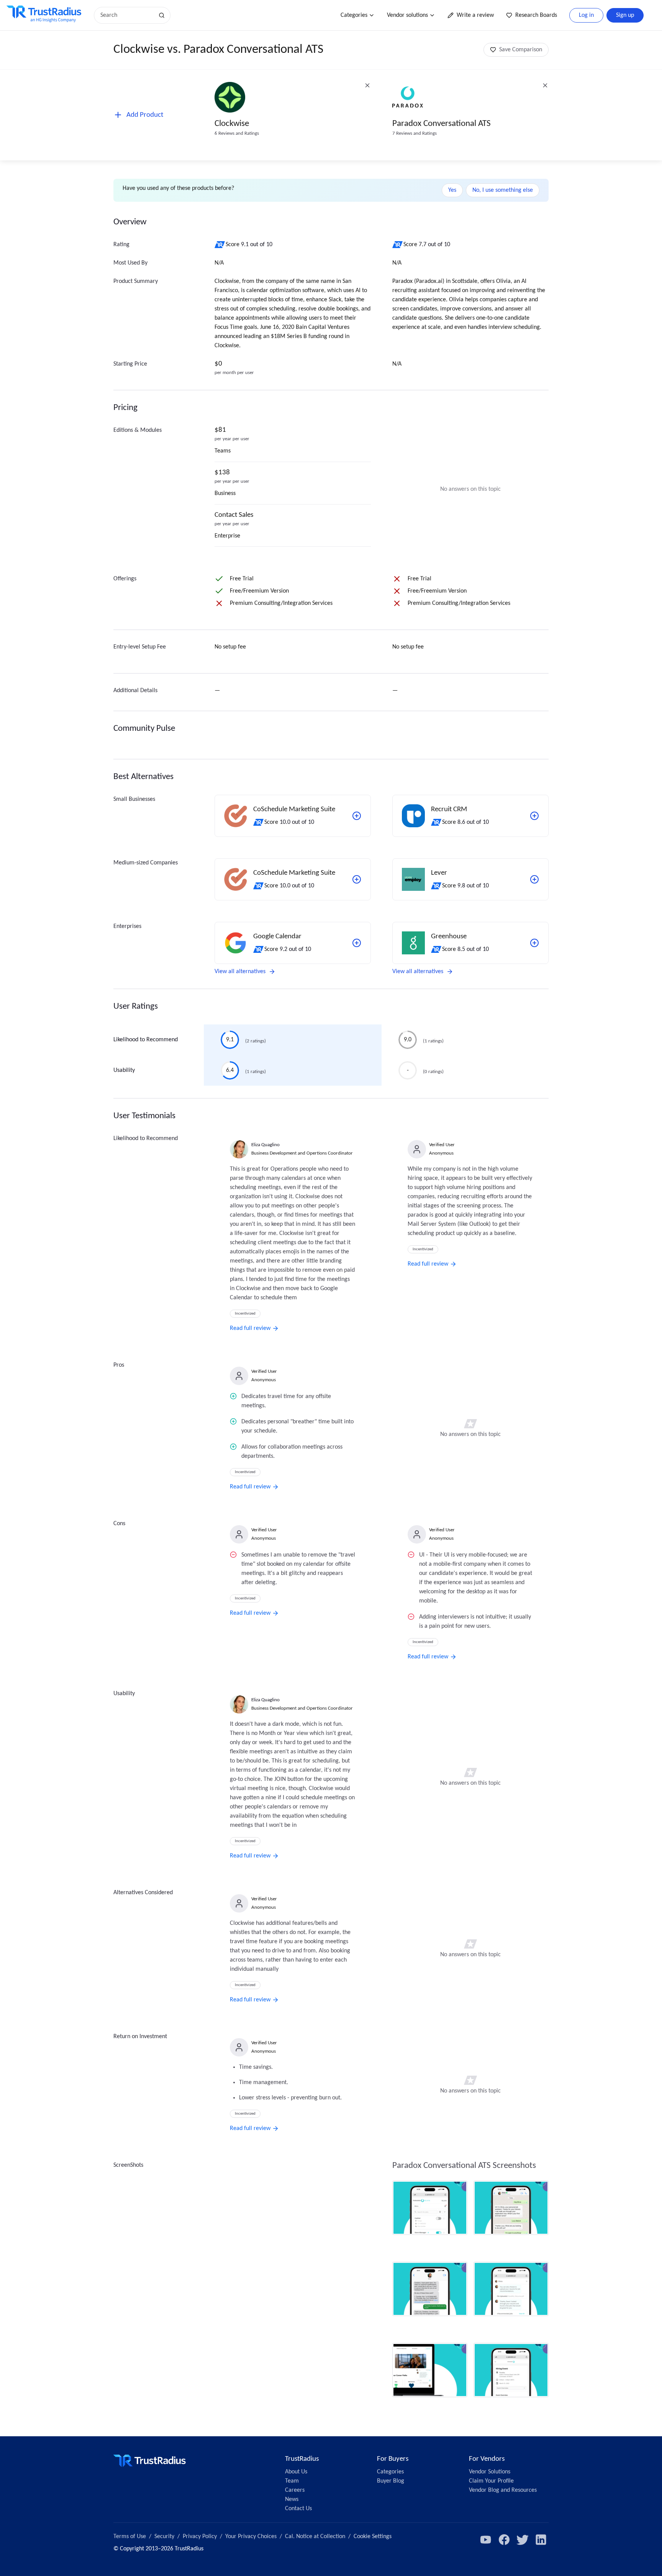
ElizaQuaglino (265, 1145)
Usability (124, 1070)
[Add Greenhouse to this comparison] (534, 943)
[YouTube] (486, 2540)
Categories (354, 15)
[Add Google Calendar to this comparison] (357, 943)
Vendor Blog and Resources (503, 2490)
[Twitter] (523, 2540)
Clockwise (232, 124)
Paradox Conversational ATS (442, 124)
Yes (452, 190)
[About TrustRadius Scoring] (220, 245)
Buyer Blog (391, 2481)
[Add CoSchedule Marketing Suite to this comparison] (357, 816)
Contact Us (298, 2509)
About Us (296, 2472)
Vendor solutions (407, 15)
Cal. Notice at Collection (315, 2537)
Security (164, 2537)
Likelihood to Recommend (146, 1040)
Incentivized (245, 1314)
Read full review (250, 1328)
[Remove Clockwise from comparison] (367, 85)
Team (292, 2481)
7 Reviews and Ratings (415, 133)
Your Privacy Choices (251, 2537)
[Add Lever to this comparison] (534, 879)
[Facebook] (504, 2540)
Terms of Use (130, 2537)
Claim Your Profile (491, 2481)
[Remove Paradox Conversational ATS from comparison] (545, 85)
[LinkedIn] (541, 2540)
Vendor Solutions (490, 2472)
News (292, 2499)
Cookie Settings (373, 2537)
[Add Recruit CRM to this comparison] (534, 816)
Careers (295, 2490)
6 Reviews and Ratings (237, 133)
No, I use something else (503, 190)
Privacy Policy (200, 2537)
